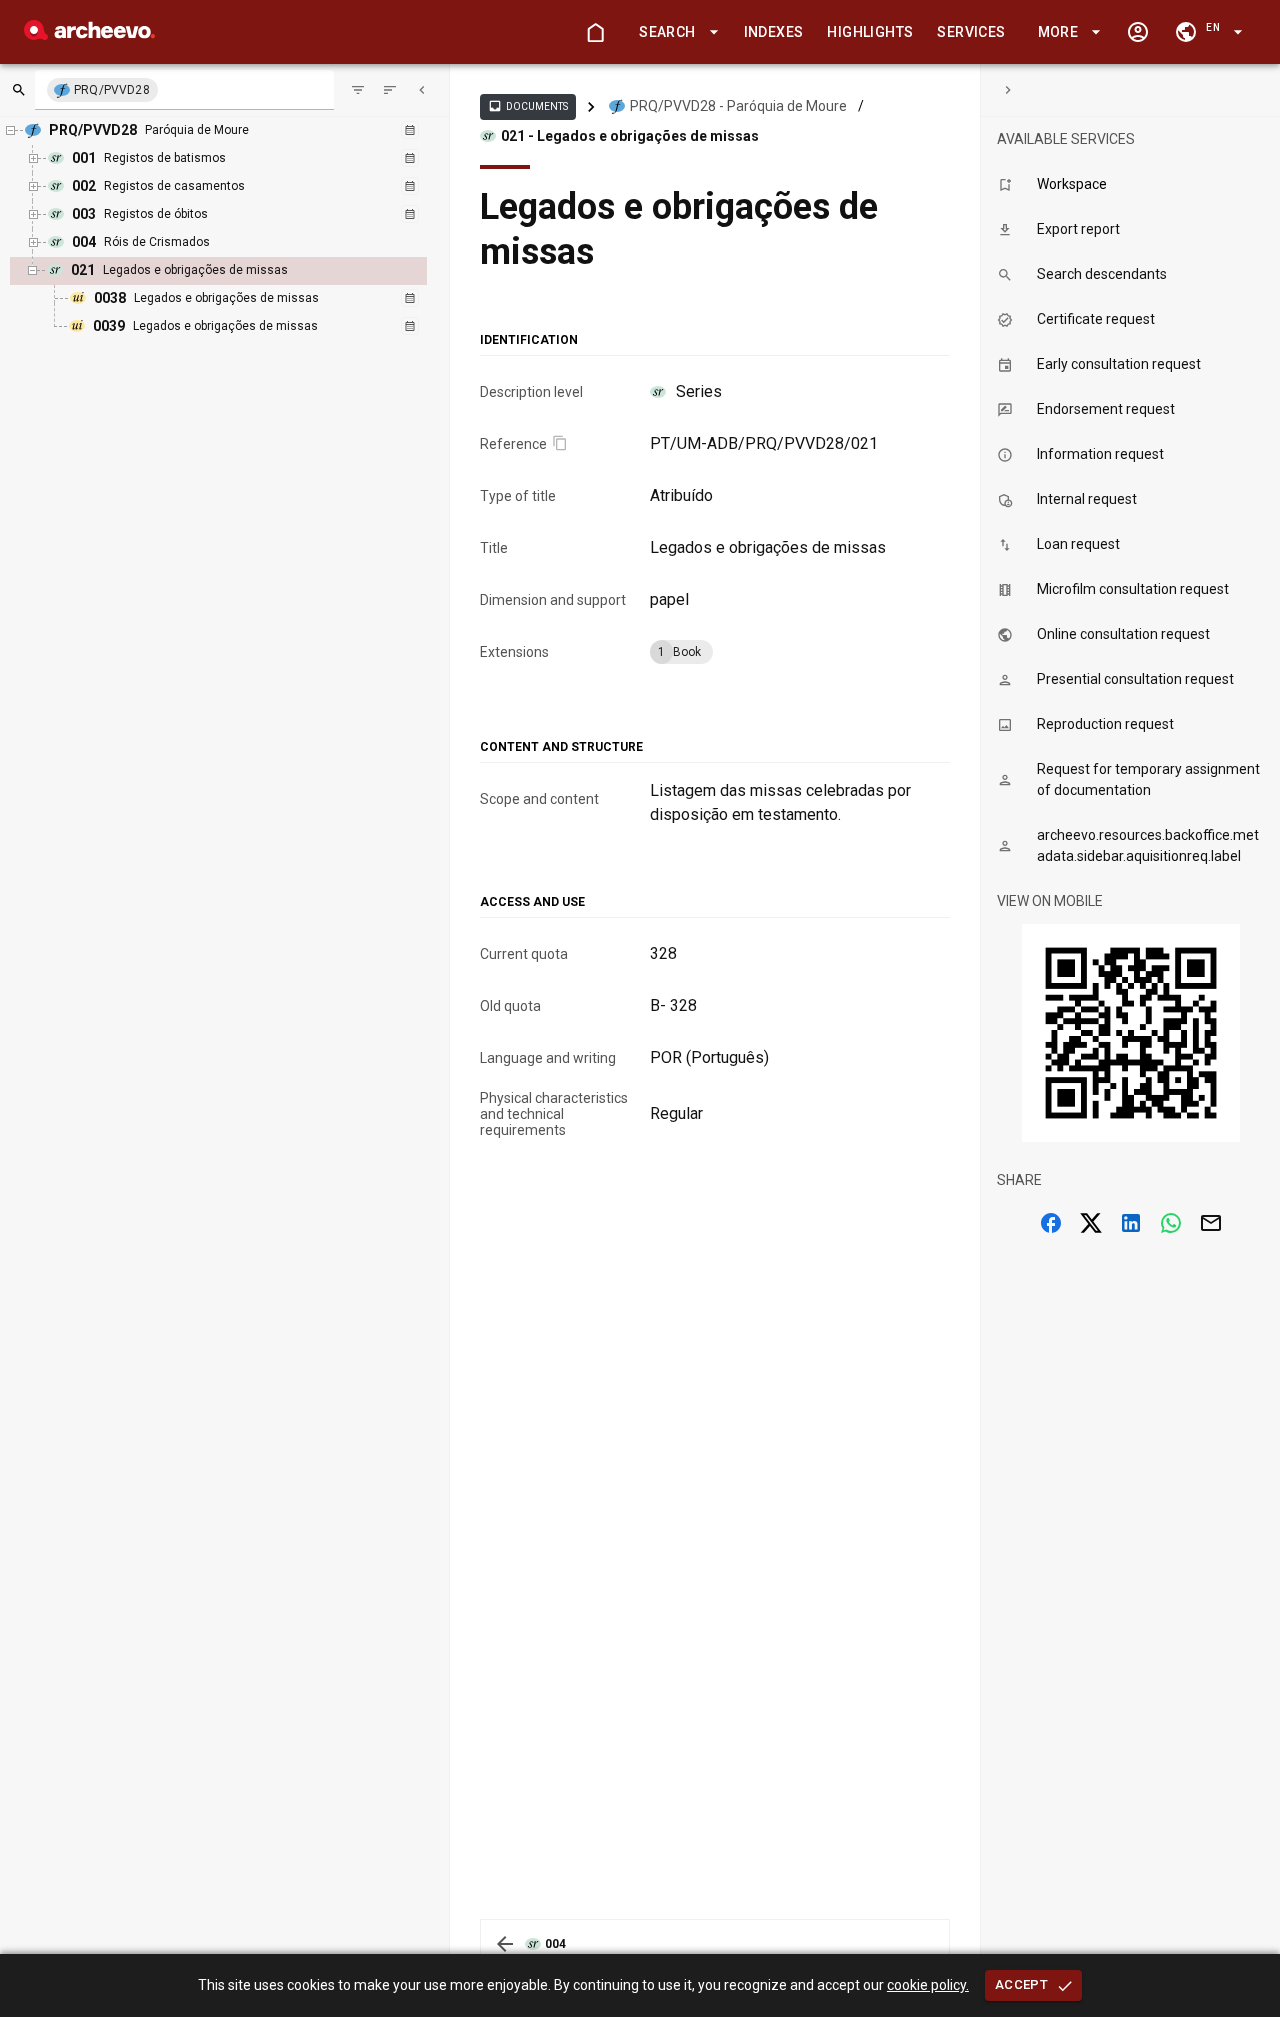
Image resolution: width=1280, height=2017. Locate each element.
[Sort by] (358, 90)
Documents (528, 106)
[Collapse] (422, 90)
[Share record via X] (1091, 1223)
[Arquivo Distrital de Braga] (89, 34)
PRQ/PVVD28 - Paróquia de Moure (738, 106)
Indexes (774, 32)
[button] (675, 32)
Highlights (870, 32)
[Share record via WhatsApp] (1171, 1223)
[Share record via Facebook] (1051, 1223)
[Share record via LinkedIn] (1131, 1223)
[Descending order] (390, 90)
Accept (1021, 1984)
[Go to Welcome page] (595, 32)
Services (971, 32)
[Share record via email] (1211, 1223)
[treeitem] (240, 299)
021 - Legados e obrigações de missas (630, 136)
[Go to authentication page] (1138, 32)
